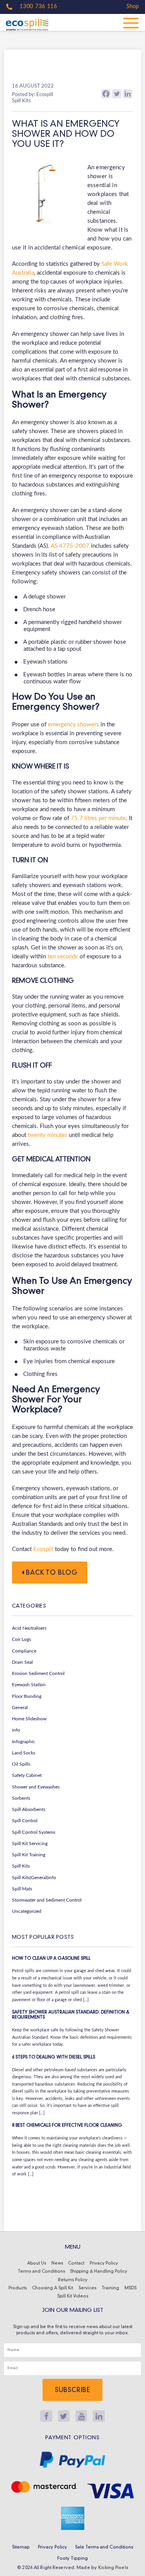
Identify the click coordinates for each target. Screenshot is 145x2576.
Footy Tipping (72, 2559)
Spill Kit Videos (73, 2297)
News (57, 2264)
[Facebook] (106, 94)
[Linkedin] (128, 94)
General (20, 1708)
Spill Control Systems (34, 1832)
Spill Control (25, 1821)
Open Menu (131, 22)
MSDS (130, 2288)
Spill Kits (21, 1866)
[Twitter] (117, 94)
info (16, 1730)
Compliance (24, 1651)
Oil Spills (21, 1764)
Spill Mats (22, 1889)
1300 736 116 (38, 7)
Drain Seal (22, 1662)
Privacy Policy (104, 2264)
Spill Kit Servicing (30, 1843)
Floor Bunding (27, 1696)
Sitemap (21, 2547)
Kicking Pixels (113, 2568)
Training (110, 2288)
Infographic (24, 1742)
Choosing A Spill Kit (53, 2288)
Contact (76, 2264)
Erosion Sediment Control (38, 1673)
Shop (133, 7)
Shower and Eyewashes (36, 1787)
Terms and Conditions (41, 2272)
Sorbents (21, 1798)
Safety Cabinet (27, 1775)
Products (18, 2288)
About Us (37, 2264)
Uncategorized (27, 1911)
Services (87, 2288)
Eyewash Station (29, 1685)
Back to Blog (51, 1573)
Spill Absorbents (29, 1809)
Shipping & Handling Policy (99, 2272)
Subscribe (72, 2390)
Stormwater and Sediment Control (47, 1900)
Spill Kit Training (29, 1855)
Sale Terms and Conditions (104, 2547)
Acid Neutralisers (29, 1628)
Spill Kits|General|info (34, 1878)
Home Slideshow (29, 1719)
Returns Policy (73, 2280)
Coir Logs (21, 1639)
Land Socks (24, 1753)
